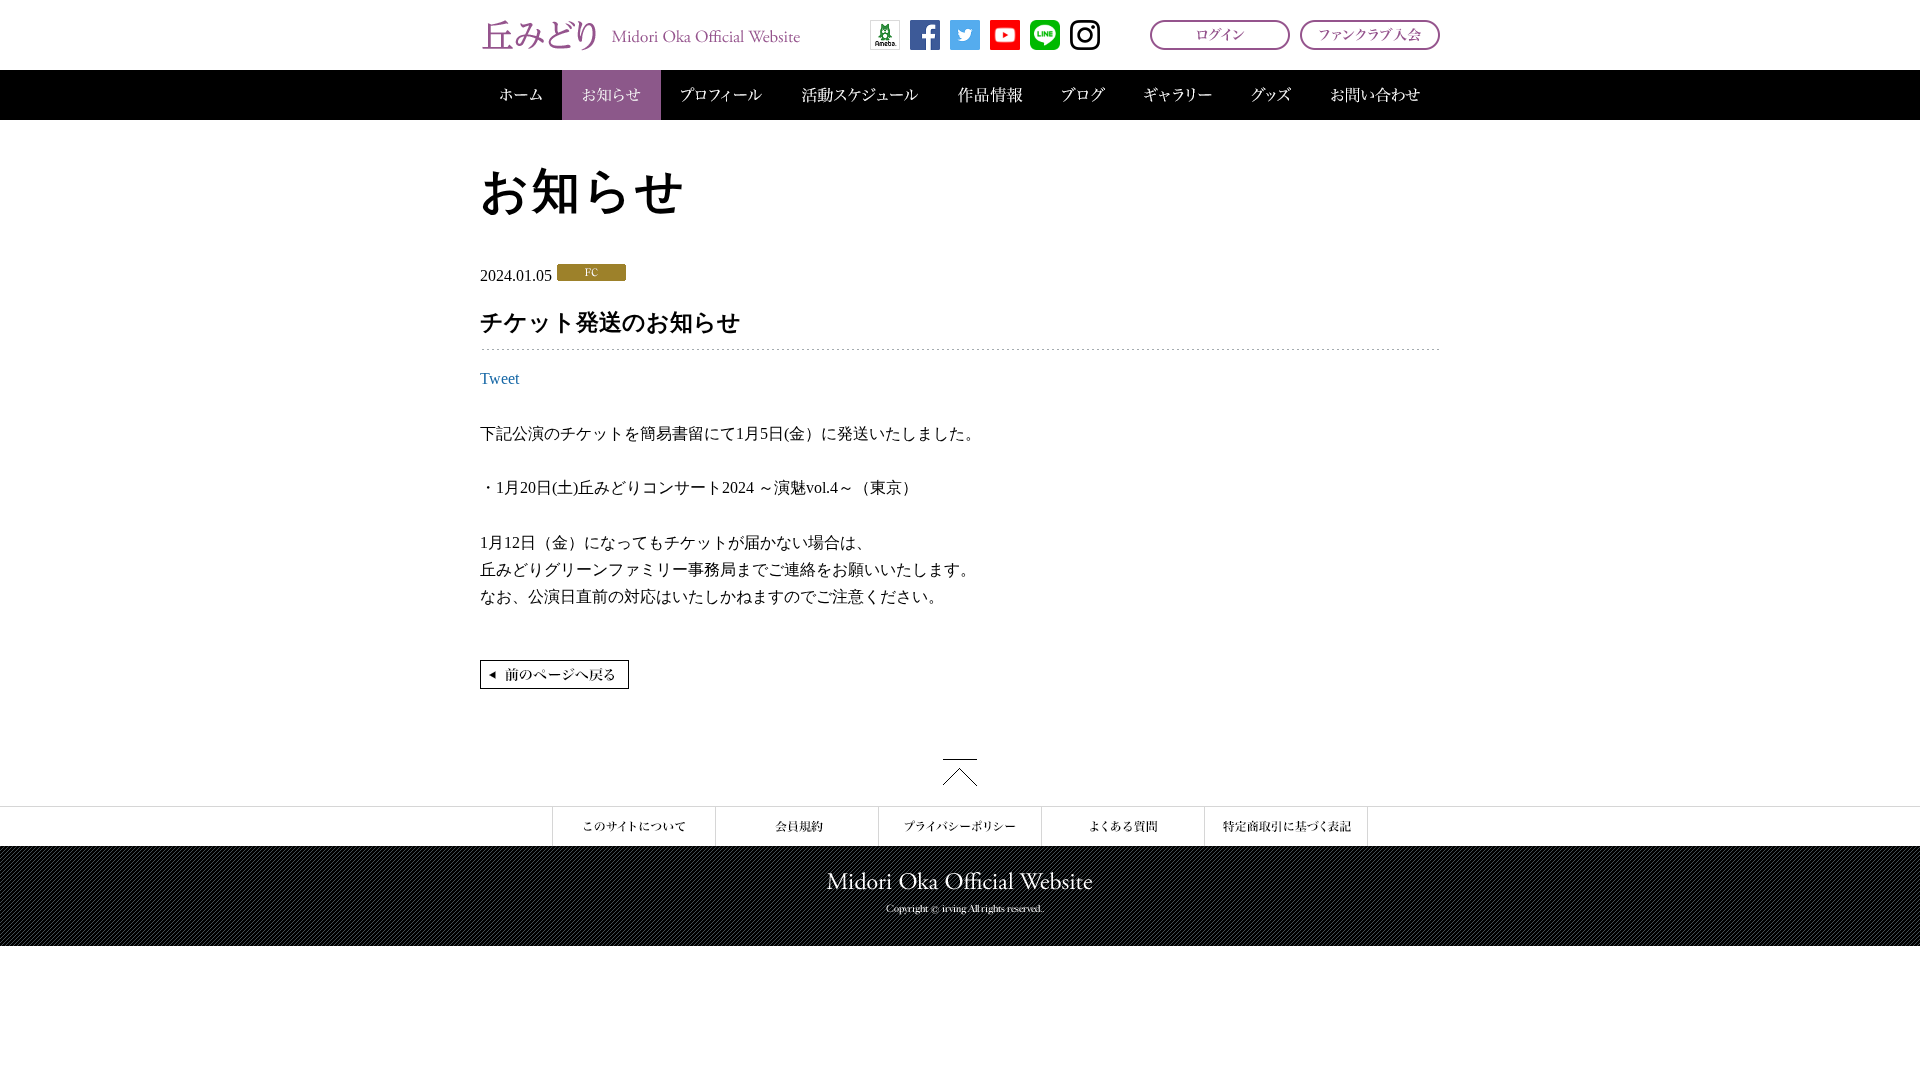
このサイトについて (633, 826)
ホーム (521, 95)
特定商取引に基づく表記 (1286, 826)
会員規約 (796, 826)
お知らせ (611, 95)
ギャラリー (1178, 95)
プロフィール (721, 95)
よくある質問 (1122, 826)
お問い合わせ (1375, 95)
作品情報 (990, 95)
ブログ (1083, 95)
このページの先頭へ (960, 772)
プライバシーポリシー (959, 826)
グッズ (1271, 95)
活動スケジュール (860, 95)
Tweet (499, 378)
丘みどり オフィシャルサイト (640, 35)
